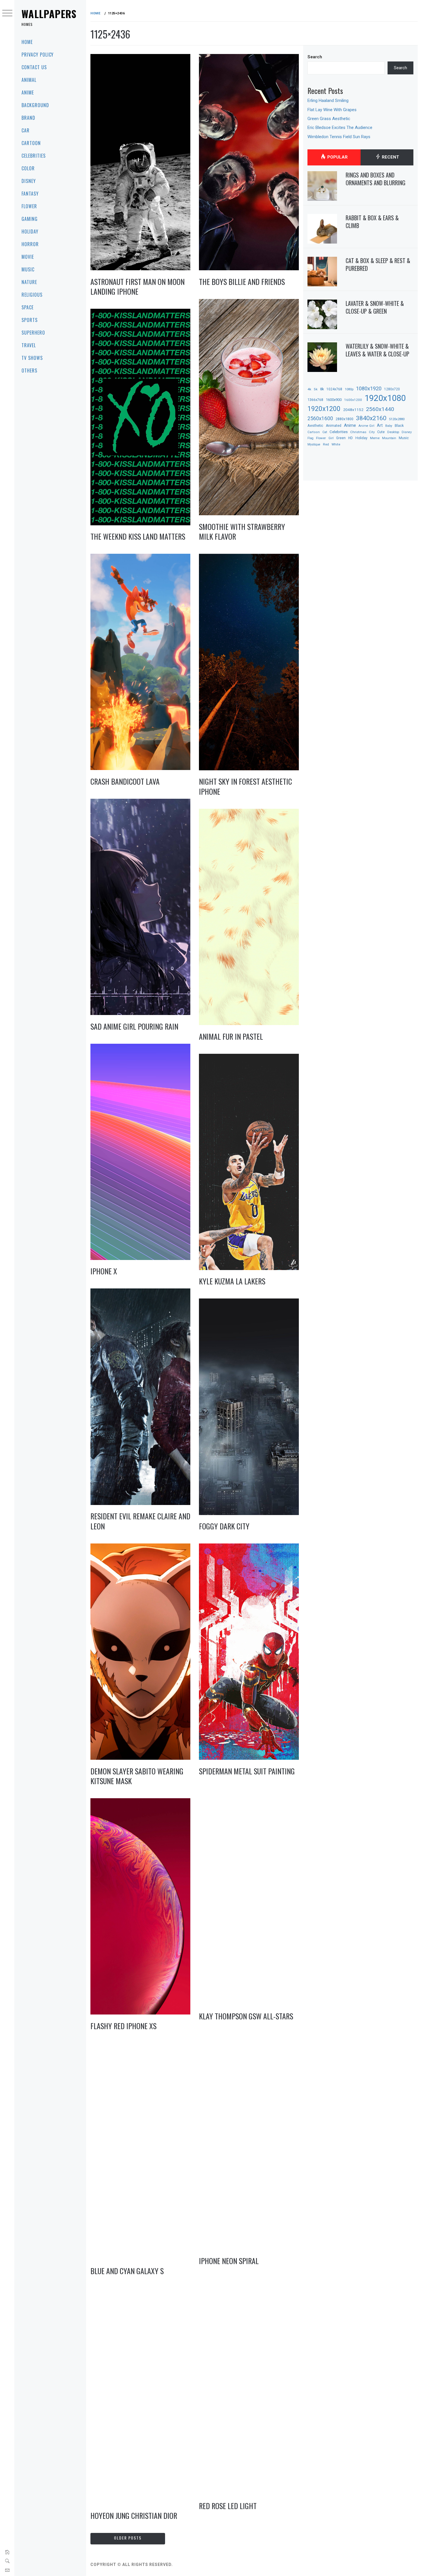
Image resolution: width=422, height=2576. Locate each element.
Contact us (34, 67)
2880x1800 (344, 419)
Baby (389, 426)
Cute (381, 432)
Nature (29, 282)
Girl (331, 438)
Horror (30, 244)
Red (326, 444)
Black (399, 426)
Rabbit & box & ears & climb (372, 222)
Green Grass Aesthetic (329, 119)
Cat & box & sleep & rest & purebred (378, 264)
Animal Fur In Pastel (231, 1036)
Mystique (314, 444)
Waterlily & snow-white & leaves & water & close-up (378, 350)
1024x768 (334, 389)
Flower (29, 206)
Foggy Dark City (224, 1526)
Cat (325, 432)
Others (29, 371)
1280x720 (392, 389)
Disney (29, 181)
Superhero (33, 333)
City (372, 432)
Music (28, 269)
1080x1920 (369, 388)
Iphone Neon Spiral (229, 2261)
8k (322, 389)
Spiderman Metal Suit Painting (247, 1771)
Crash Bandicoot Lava (125, 781)
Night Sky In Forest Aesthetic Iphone (245, 786)
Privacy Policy (38, 55)
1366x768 (315, 400)
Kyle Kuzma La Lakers (232, 1281)
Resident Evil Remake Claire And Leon (140, 1521)
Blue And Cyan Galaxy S (127, 2271)
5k (316, 389)
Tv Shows (32, 358)
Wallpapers (49, 14)
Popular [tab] (337, 157)
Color (28, 168)
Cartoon (31, 143)
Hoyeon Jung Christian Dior (134, 2516)
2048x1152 (353, 410)
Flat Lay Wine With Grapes (332, 110)
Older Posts (128, 2538)
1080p (349, 389)
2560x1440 (380, 409)
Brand (28, 118)
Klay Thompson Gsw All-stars (246, 2016)
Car (26, 130)
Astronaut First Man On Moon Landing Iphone (138, 287)
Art (380, 425)
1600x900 (334, 400)
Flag (310, 438)
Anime (28, 92)
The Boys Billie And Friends (242, 282)
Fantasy (30, 194)
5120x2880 (397, 419)
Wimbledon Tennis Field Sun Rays (339, 137)
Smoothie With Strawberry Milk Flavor (242, 532)
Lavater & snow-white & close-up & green (375, 307)
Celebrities (34, 156)
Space (28, 307)
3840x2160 (371, 418)
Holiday (30, 231)
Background (35, 105)
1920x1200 (324, 409)
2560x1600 (320, 418)
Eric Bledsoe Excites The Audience (340, 128)
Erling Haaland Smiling (328, 101)
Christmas (358, 432)
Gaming (30, 219)
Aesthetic (315, 426)
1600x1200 (353, 400)
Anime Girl (366, 426)
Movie (28, 257)
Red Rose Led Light (228, 2506)
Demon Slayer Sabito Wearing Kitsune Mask (137, 1776)
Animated (334, 426)
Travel (29, 345)
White (336, 444)
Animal (29, 80)
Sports (30, 320)
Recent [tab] (390, 157)
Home (27, 42)
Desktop (393, 432)
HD (351, 438)
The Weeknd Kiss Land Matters (138, 536)
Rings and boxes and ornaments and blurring (375, 179)
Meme (375, 438)
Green (341, 438)
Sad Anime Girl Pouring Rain (134, 1026)
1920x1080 (385, 398)
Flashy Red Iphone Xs (123, 2026)
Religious (32, 295)
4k (309, 389)
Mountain (389, 438)
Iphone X (104, 1271)
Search (315, 57)
